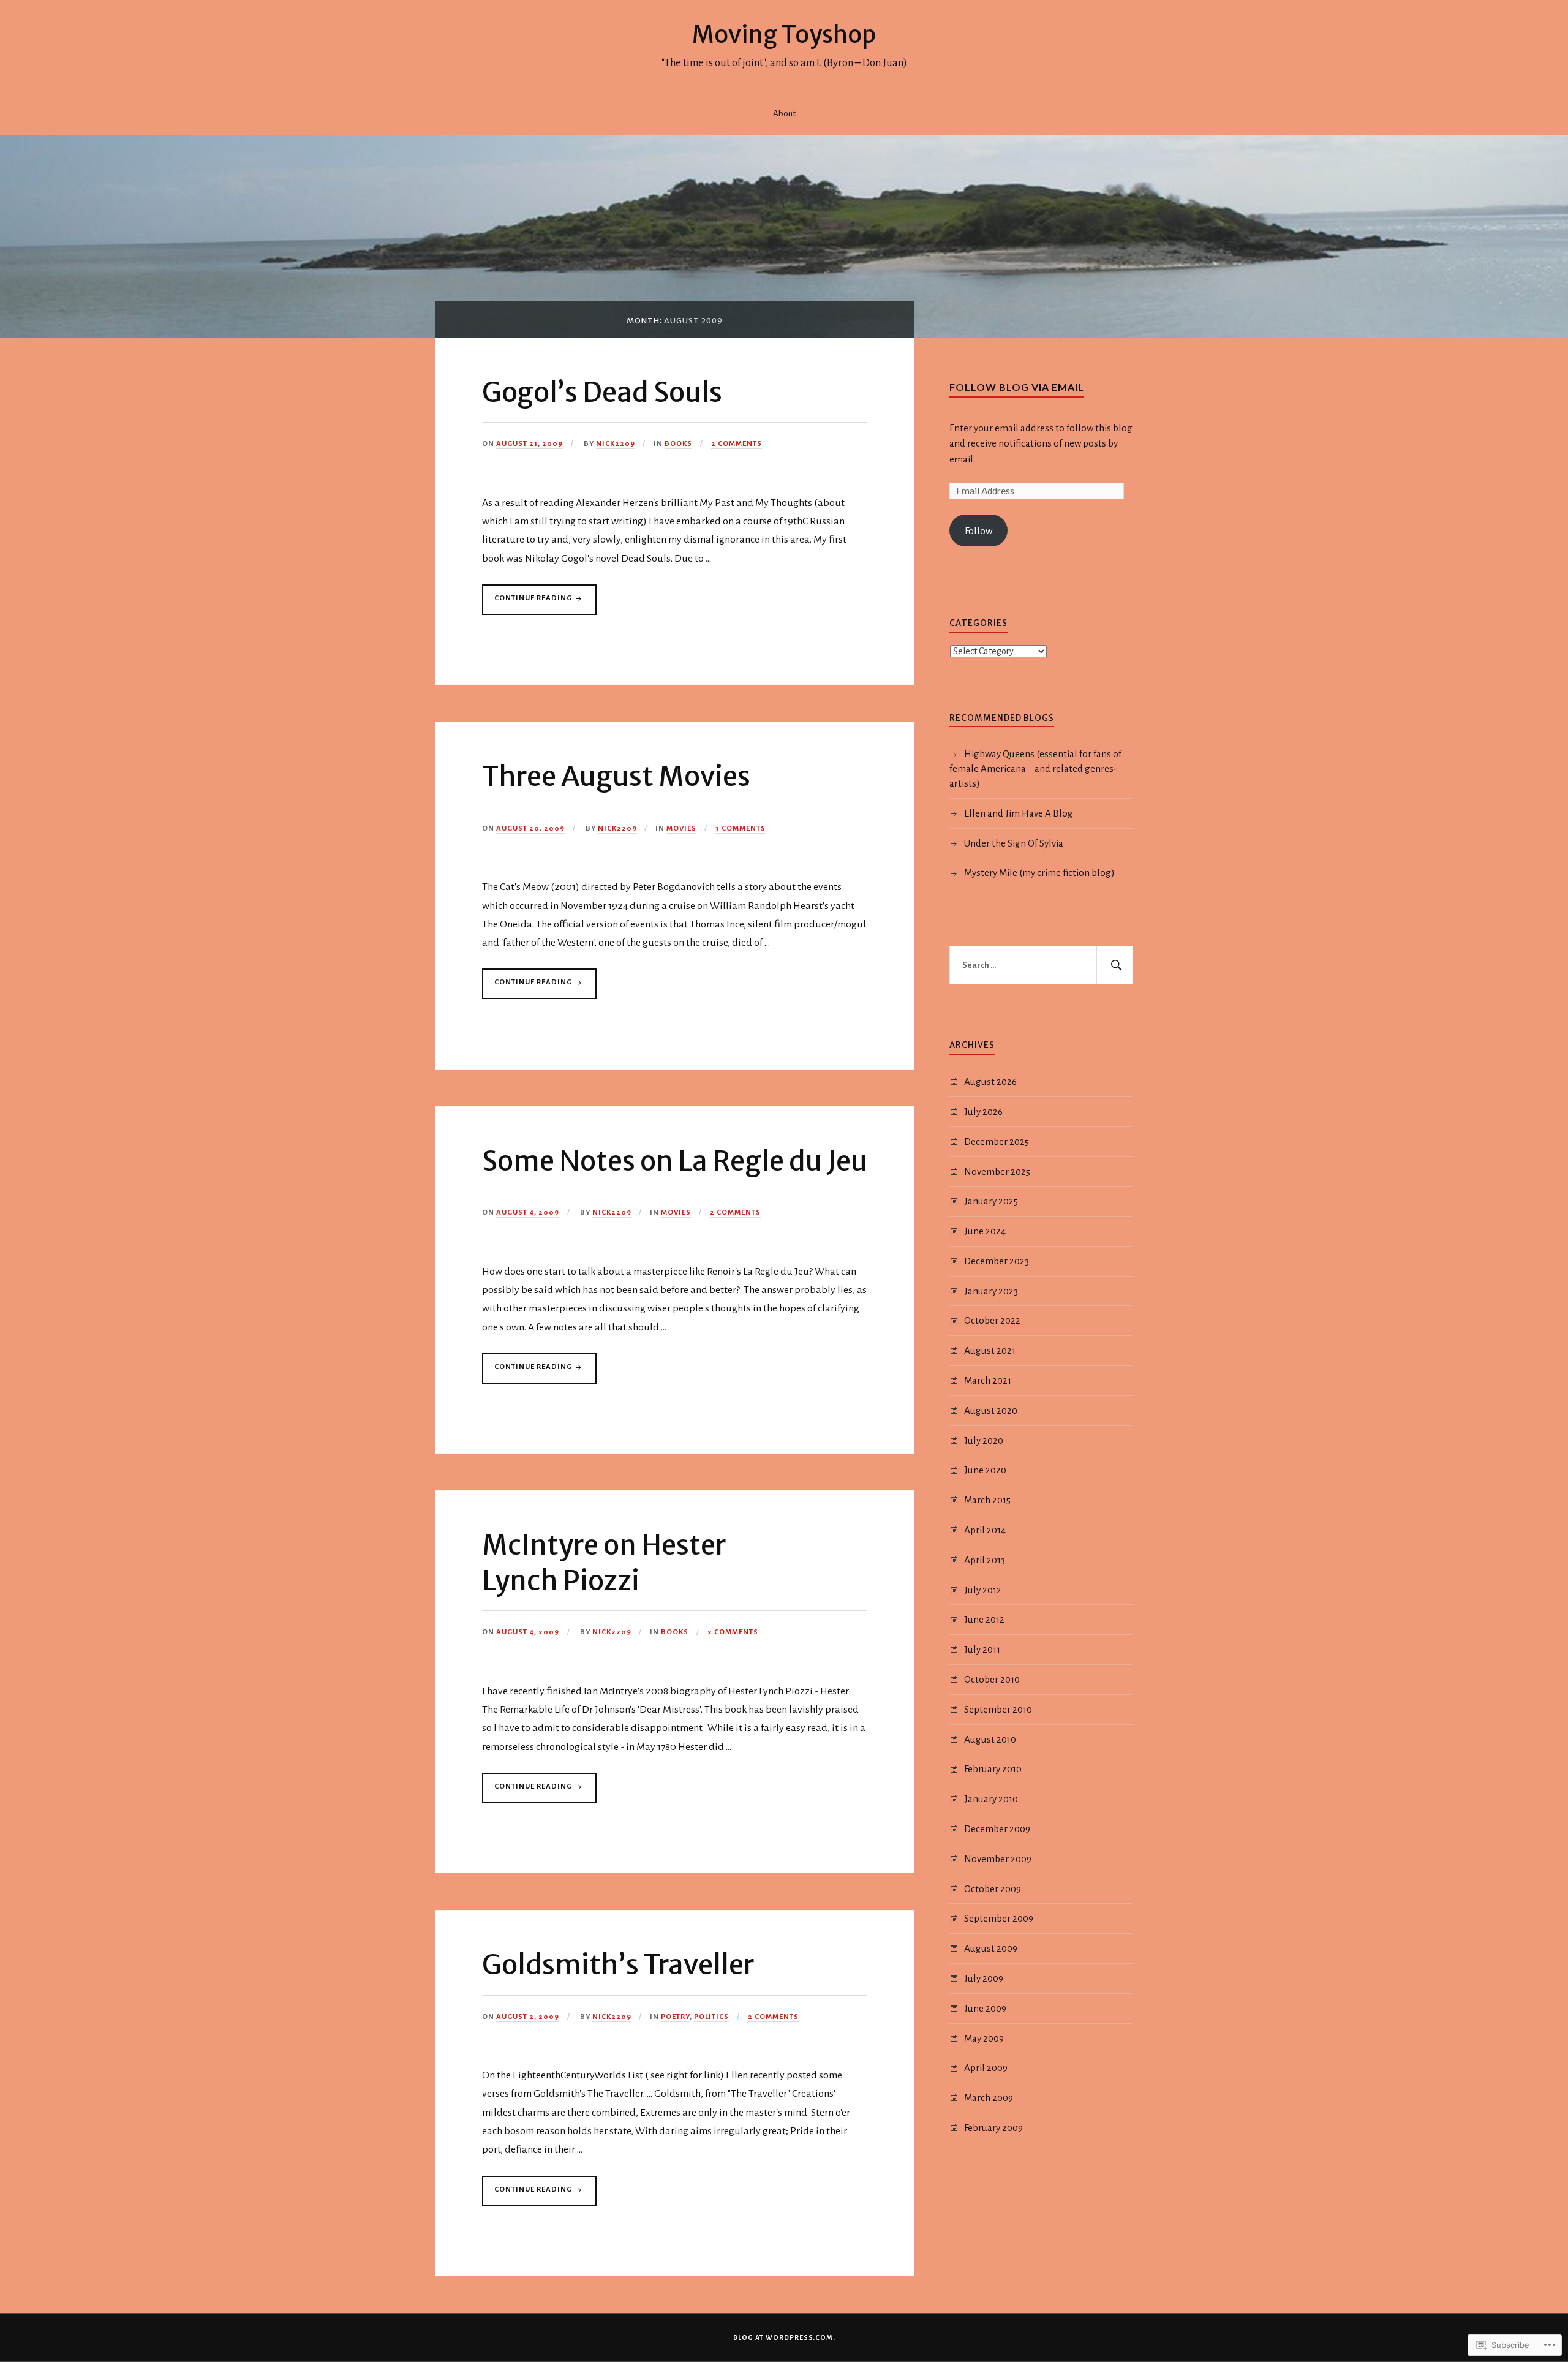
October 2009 (993, 1889)
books (678, 444)
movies (681, 828)
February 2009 (993, 2128)
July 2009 (984, 1978)
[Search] (1115, 965)
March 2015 (987, 1500)
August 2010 (990, 1739)
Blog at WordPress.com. (784, 2337)
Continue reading (528, 604)
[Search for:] (1041, 965)
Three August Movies (616, 776)
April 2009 (986, 2068)
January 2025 (991, 1201)
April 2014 (985, 1530)
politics (711, 2017)
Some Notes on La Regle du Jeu (675, 1161)
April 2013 (985, 1560)
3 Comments (741, 828)
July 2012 (983, 1590)
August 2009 (991, 1948)
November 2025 (997, 1172)
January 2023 (991, 1291)
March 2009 (989, 2098)
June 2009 (985, 2008)
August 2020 (991, 1410)
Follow (978, 531)
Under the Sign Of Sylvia (1014, 843)
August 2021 (990, 1350)
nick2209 (616, 444)
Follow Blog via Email (1017, 387)
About (784, 114)
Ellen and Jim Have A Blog (1019, 813)
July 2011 (982, 1649)
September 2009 (999, 1918)
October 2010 (992, 1679)
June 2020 (985, 1470)
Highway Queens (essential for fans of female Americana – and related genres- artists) (1035, 768)
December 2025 (997, 1141)
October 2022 (992, 1320)
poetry (675, 2017)
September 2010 (998, 1709)
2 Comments (737, 444)
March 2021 (988, 1380)
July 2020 (984, 1440)
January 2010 (991, 1799)
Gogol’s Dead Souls (602, 392)
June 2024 (985, 1231)
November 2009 (998, 1859)
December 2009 (997, 1829)
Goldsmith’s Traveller (618, 1965)
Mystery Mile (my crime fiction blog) (1039, 873)
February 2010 (993, 1769)
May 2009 (984, 2038)
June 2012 (984, 1619)
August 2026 (990, 1081)
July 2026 (983, 1111)
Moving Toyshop (784, 34)
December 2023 (997, 1261)
